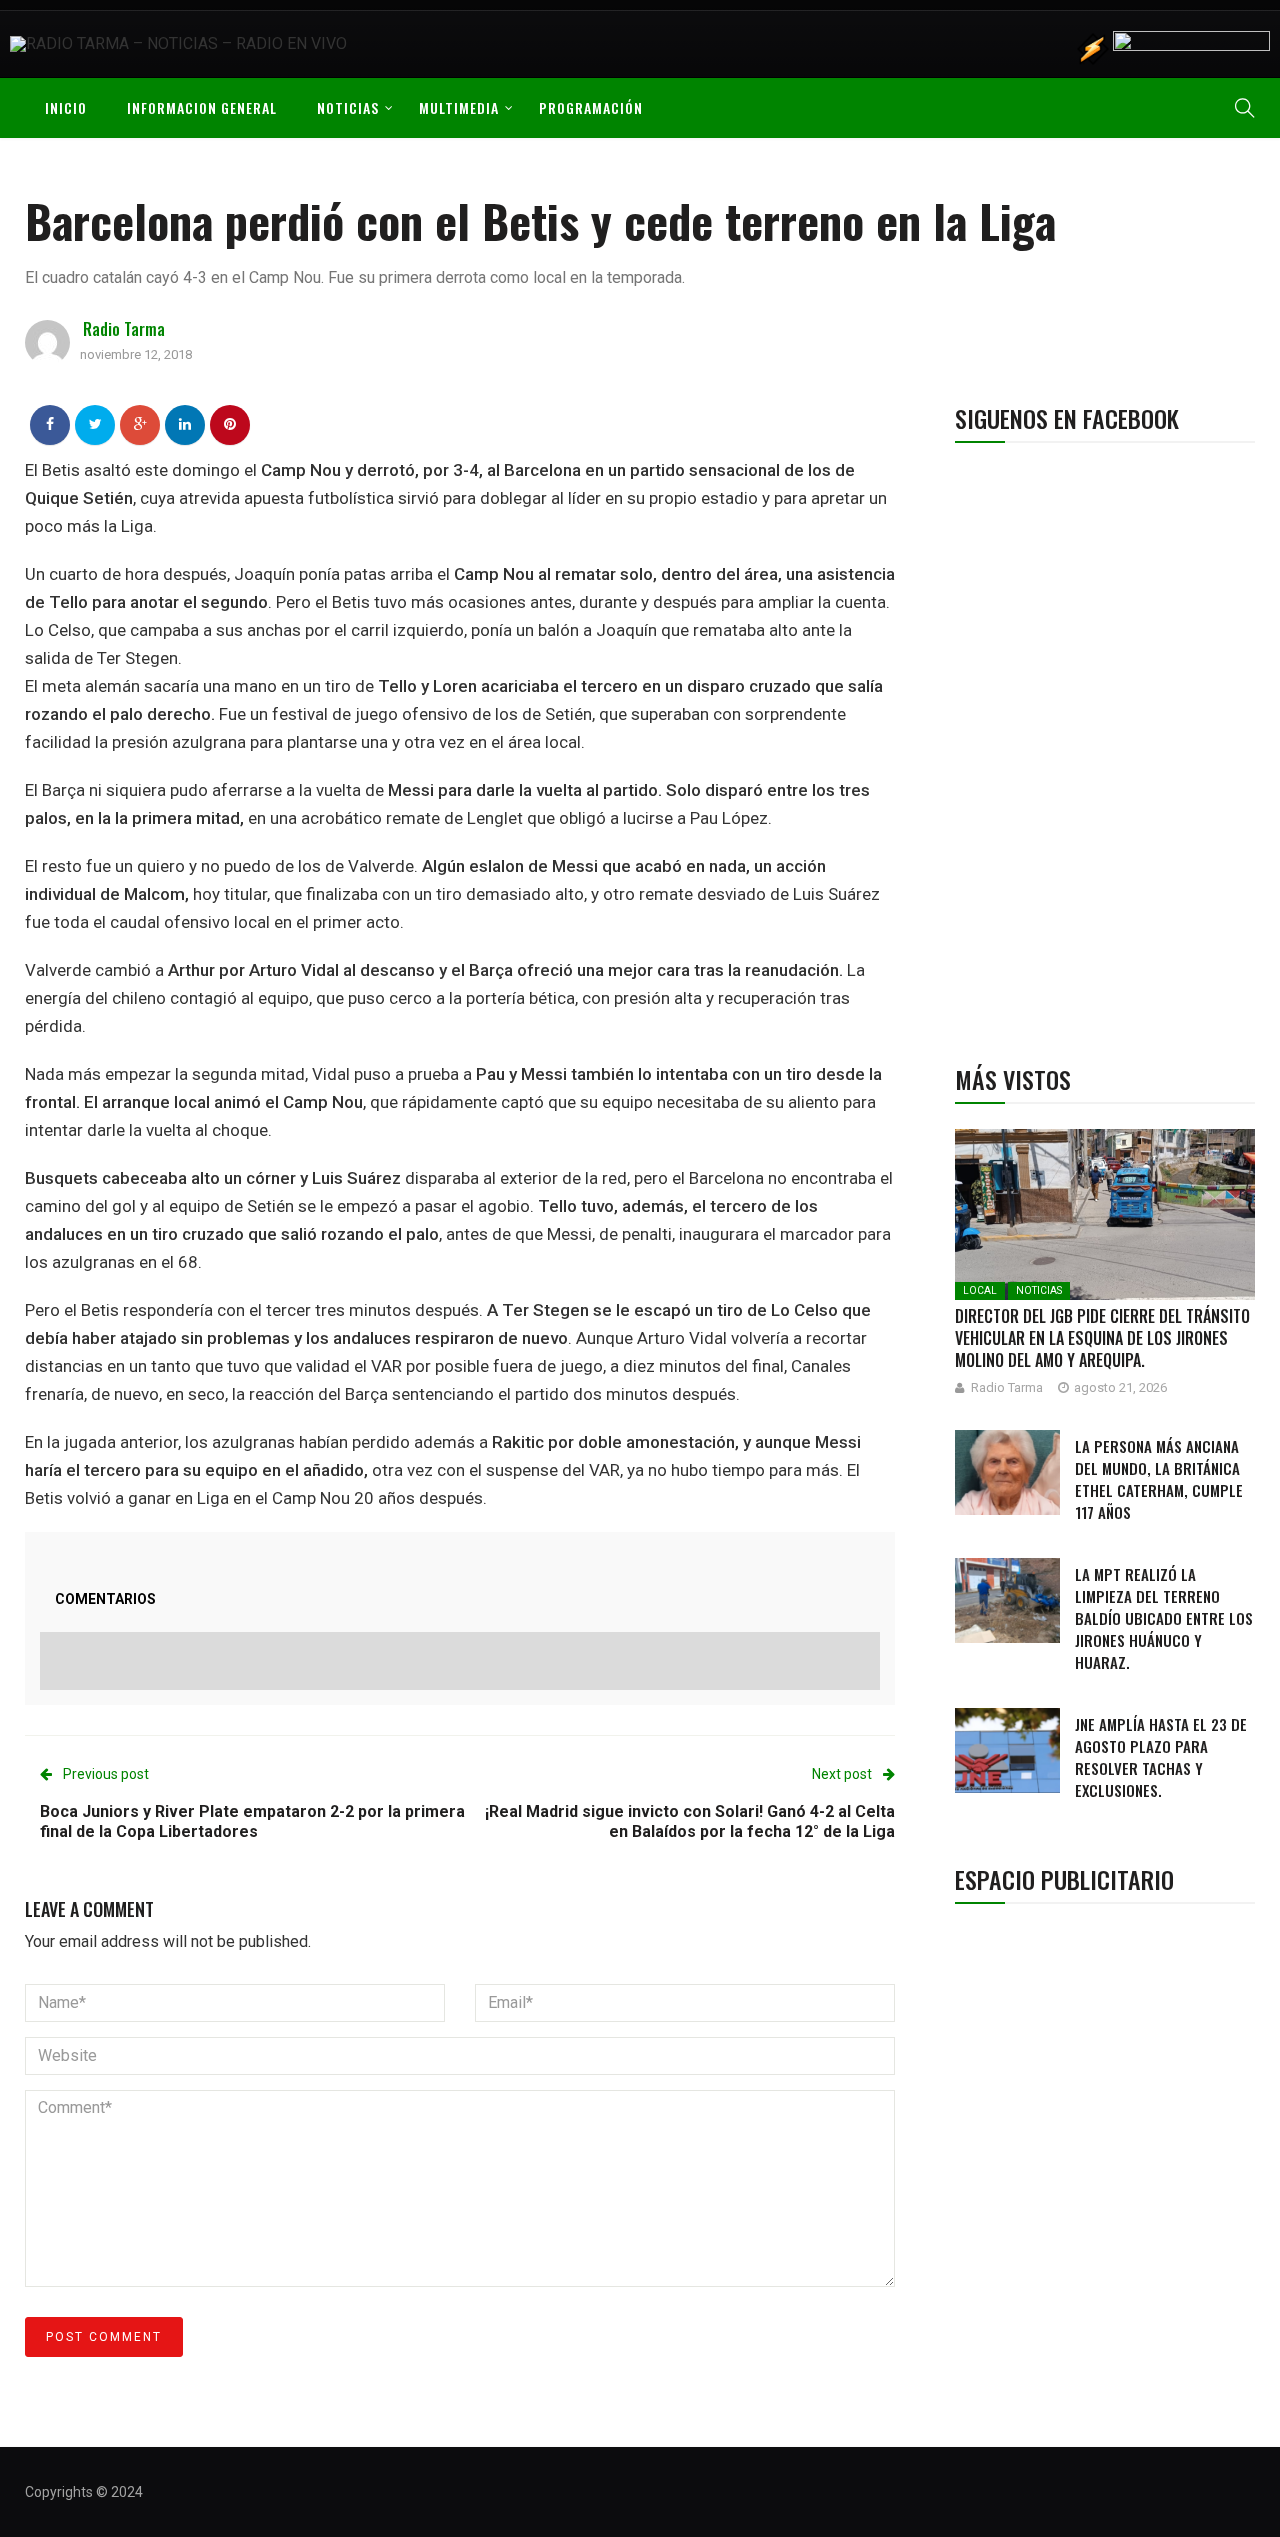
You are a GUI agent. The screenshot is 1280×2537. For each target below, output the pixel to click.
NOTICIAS (348, 107)
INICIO (66, 107)
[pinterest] (230, 424)
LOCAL (980, 1290)
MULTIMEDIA (459, 107)
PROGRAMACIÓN (591, 107)
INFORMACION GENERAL (202, 107)
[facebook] (50, 424)
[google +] (140, 424)
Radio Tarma (124, 329)
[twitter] (95, 424)
